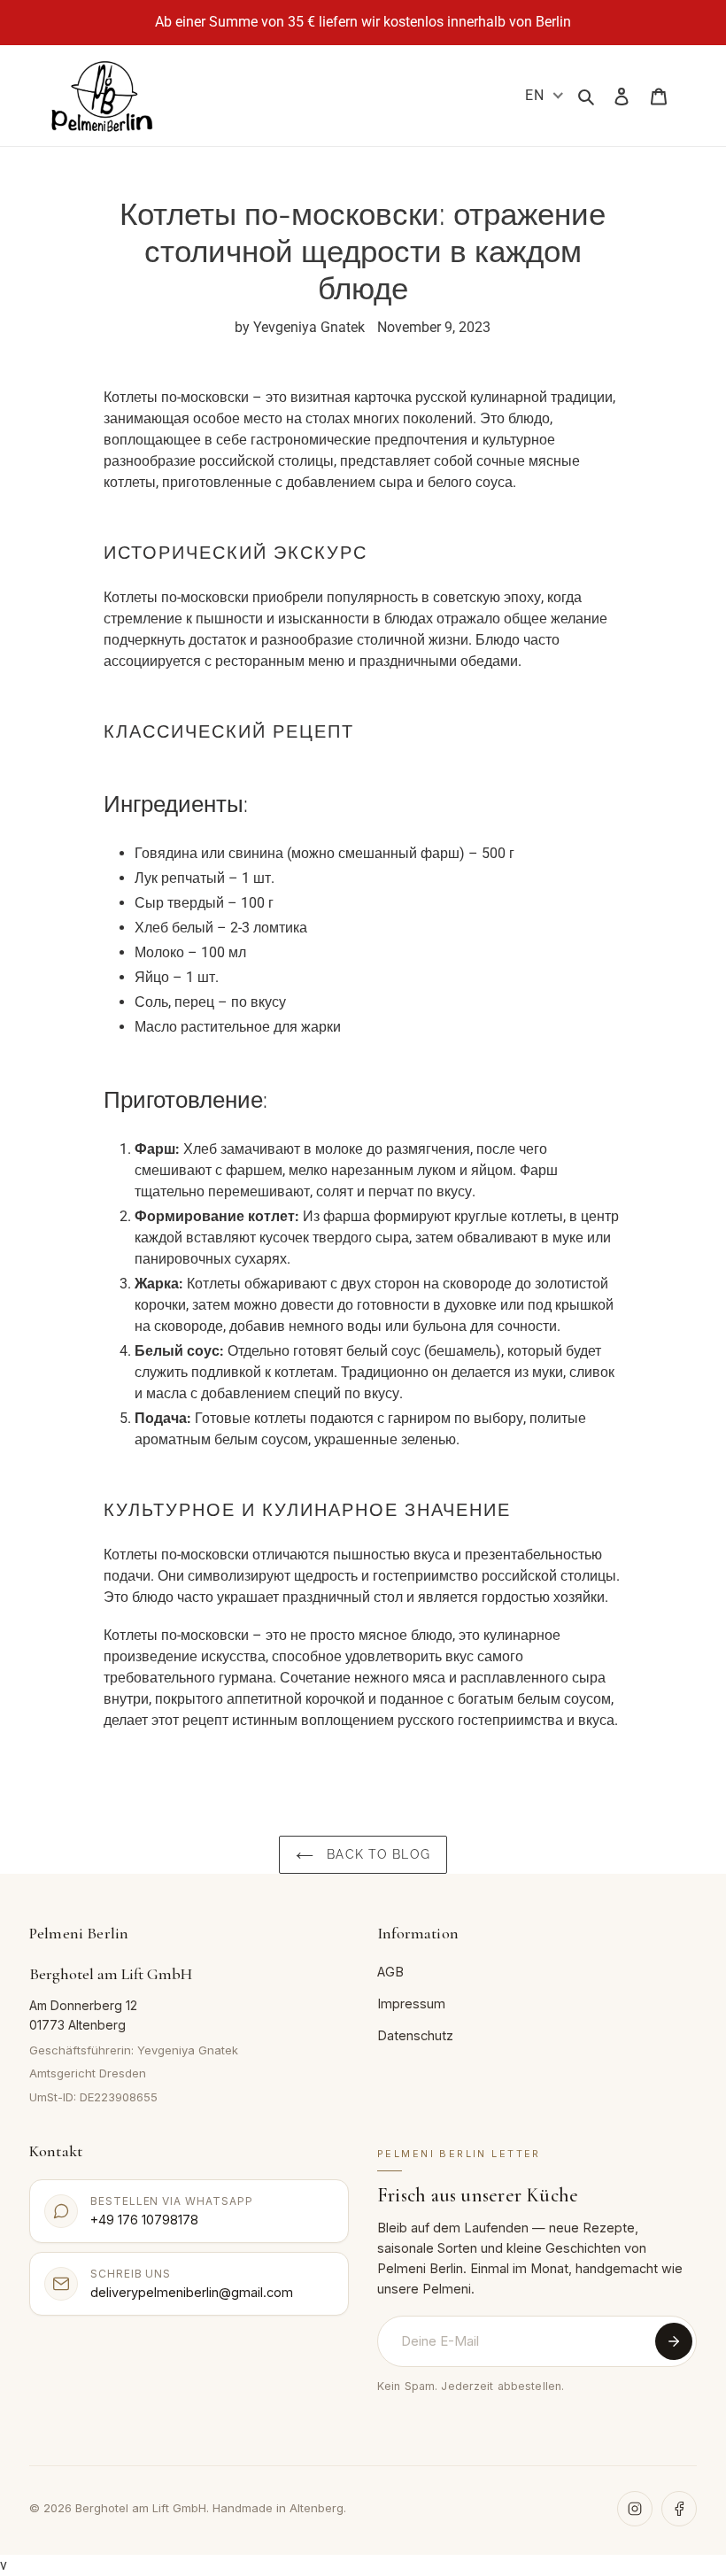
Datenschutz (415, 2035)
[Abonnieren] (674, 2341)
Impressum (411, 2004)
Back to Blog (376, 1854)
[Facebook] (679, 2509)
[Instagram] (635, 2509)
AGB (390, 1972)
